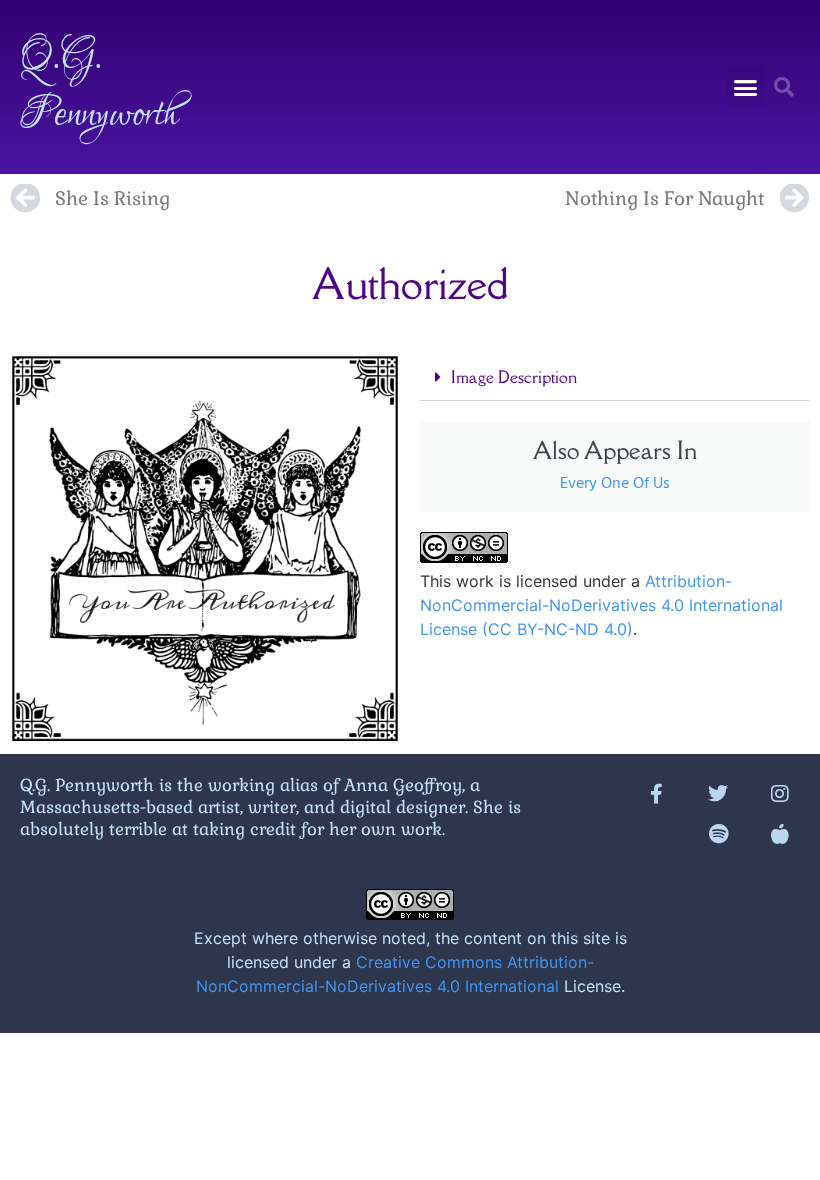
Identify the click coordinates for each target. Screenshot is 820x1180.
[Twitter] (718, 794)
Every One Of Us (615, 484)
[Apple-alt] (780, 834)
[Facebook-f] (656, 794)
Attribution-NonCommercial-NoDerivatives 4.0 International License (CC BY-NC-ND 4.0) (601, 605)
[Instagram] (780, 794)
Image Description (514, 377)
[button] (746, 87)
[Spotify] (718, 834)
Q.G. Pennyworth (99, 86)
